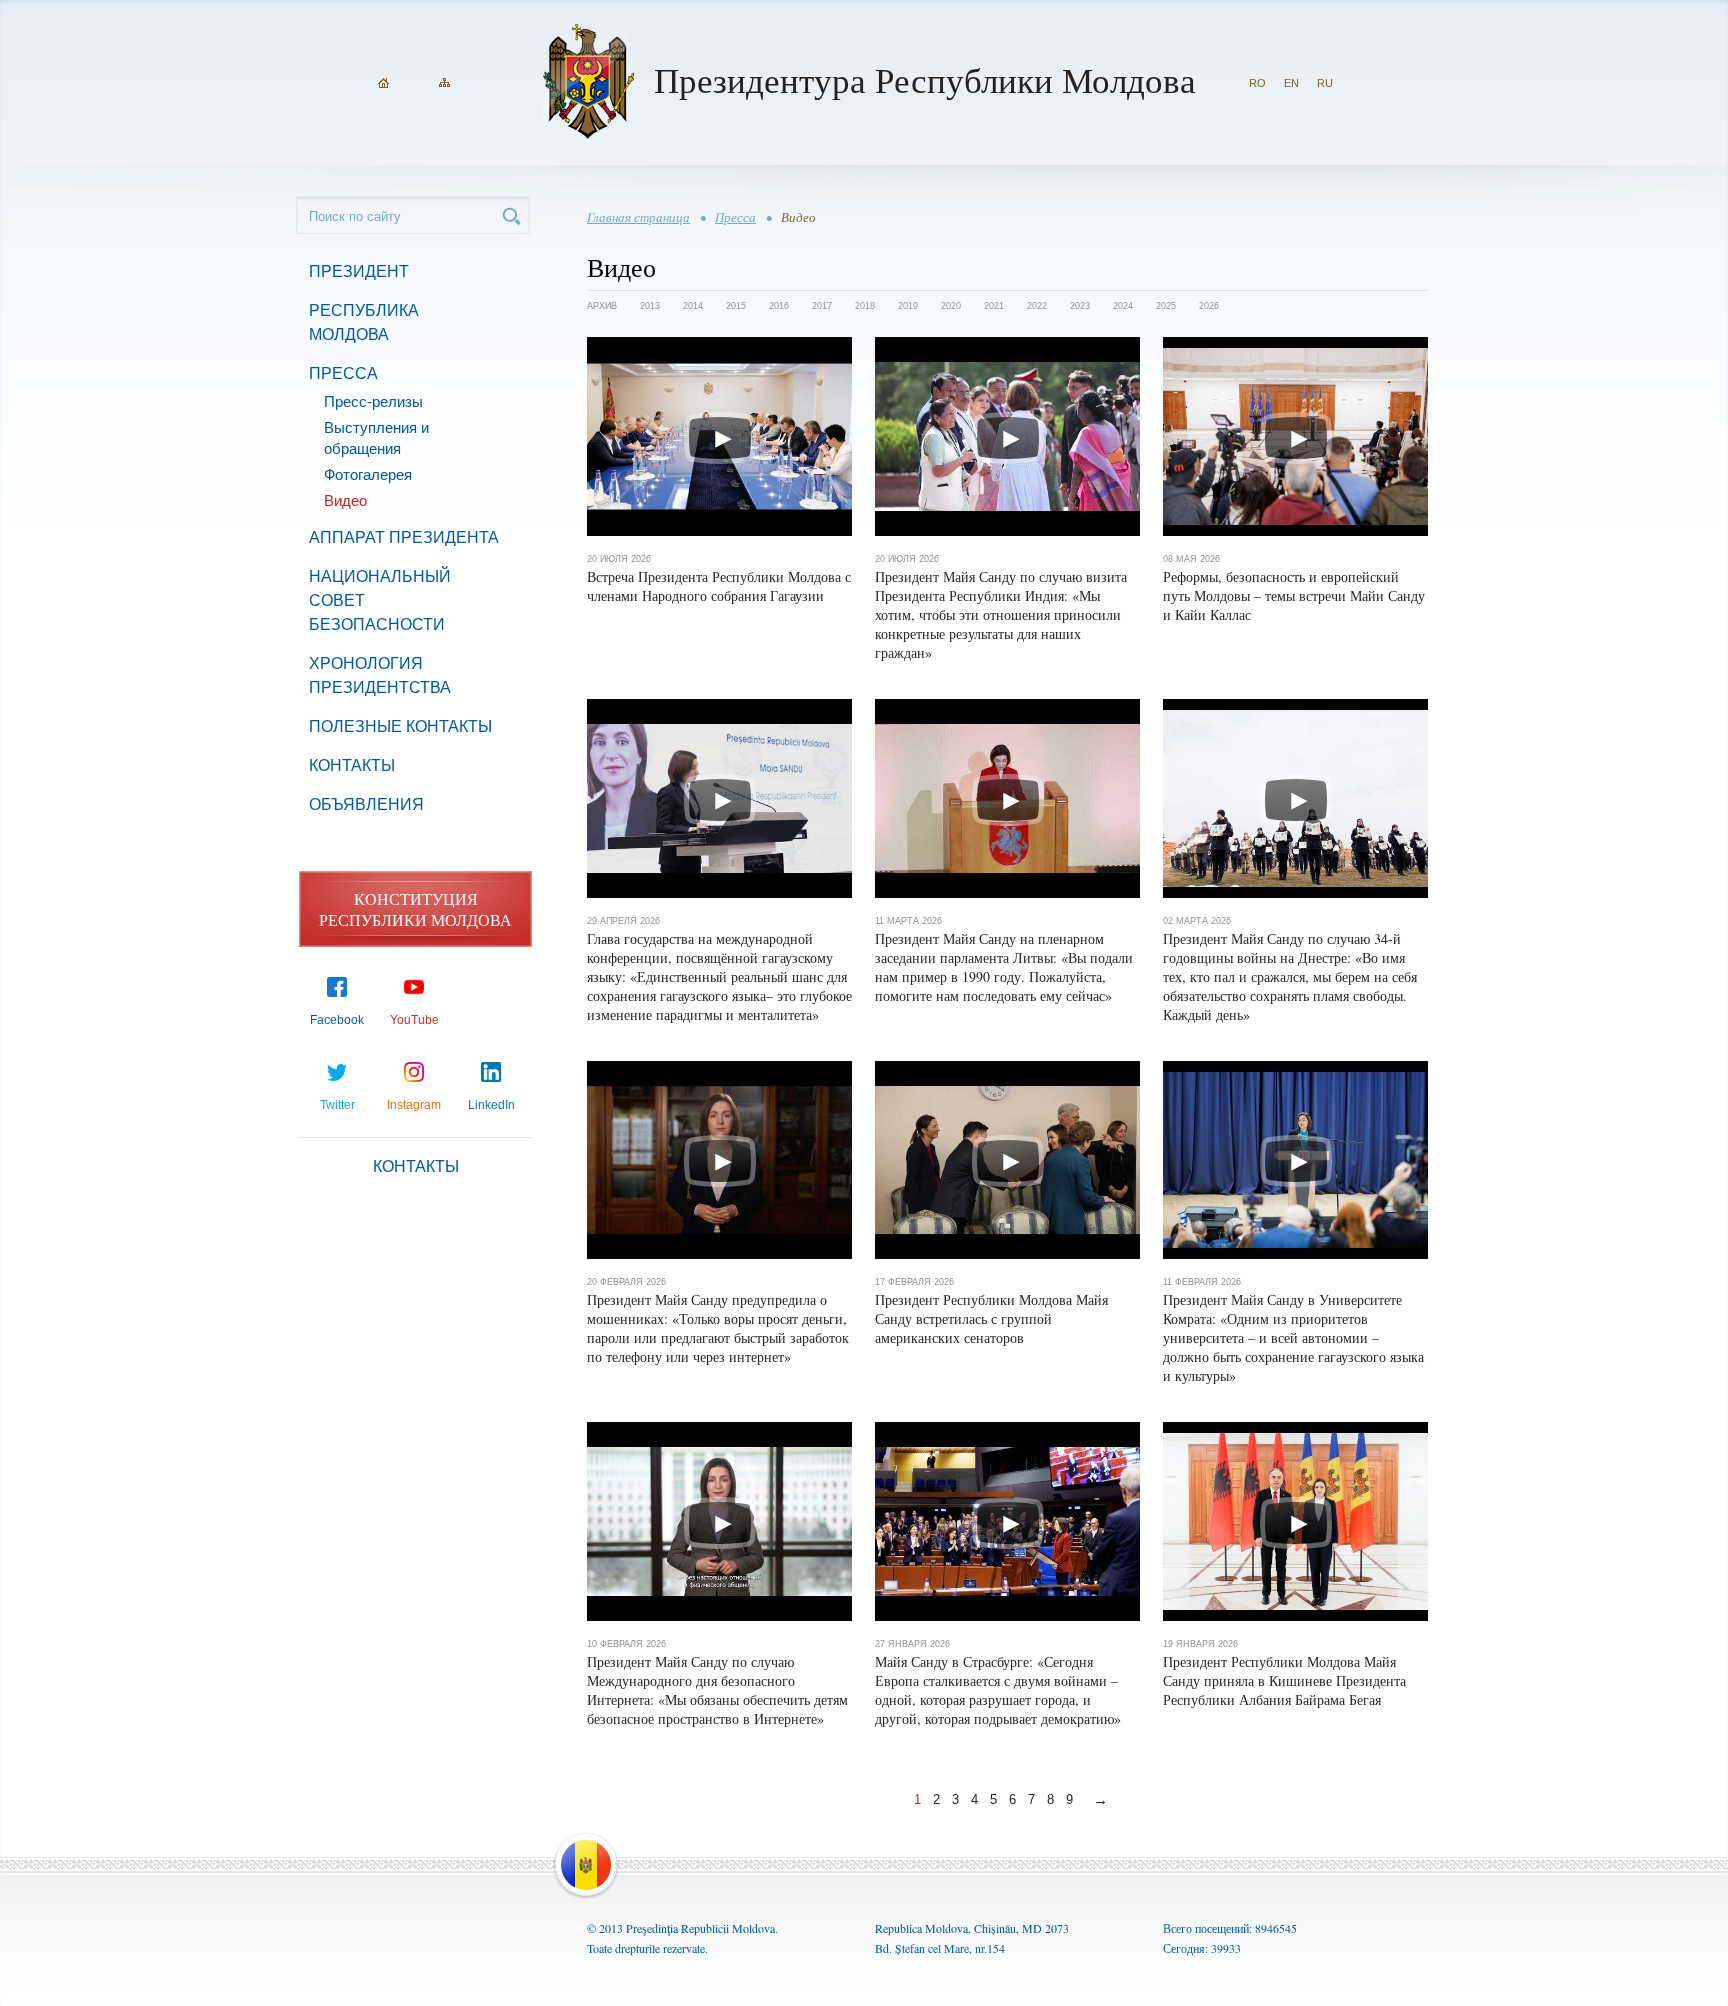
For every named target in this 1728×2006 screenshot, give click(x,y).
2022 (1037, 306)
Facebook (337, 1020)
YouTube (414, 1020)
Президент (359, 271)
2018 (865, 306)
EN (1291, 83)
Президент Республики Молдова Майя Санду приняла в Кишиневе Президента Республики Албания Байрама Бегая (1284, 1680)
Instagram (414, 1105)
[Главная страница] (383, 83)
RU (1325, 83)
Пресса (343, 373)
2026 (1209, 306)
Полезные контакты (400, 726)
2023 (1080, 306)
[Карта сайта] (444, 83)
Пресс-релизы (373, 401)
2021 (994, 306)
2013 (650, 306)
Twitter (337, 1105)
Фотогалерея (368, 474)
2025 (1166, 306)
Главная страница (638, 217)
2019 (908, 306)
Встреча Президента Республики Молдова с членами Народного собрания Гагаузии (719, 586)
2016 (779, 306)
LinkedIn (491, 1105)
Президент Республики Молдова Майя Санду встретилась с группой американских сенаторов (991, 1318)
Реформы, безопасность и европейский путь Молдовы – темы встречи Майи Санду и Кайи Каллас (1294, 595)
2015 (736, 306)
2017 (822, 306)
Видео (345, 500)
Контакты (352, 765)
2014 (693, 306)
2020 (951, 306)
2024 (1123, 306)
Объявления (366, 804)
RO (1257, 83)
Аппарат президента (404, 537)
